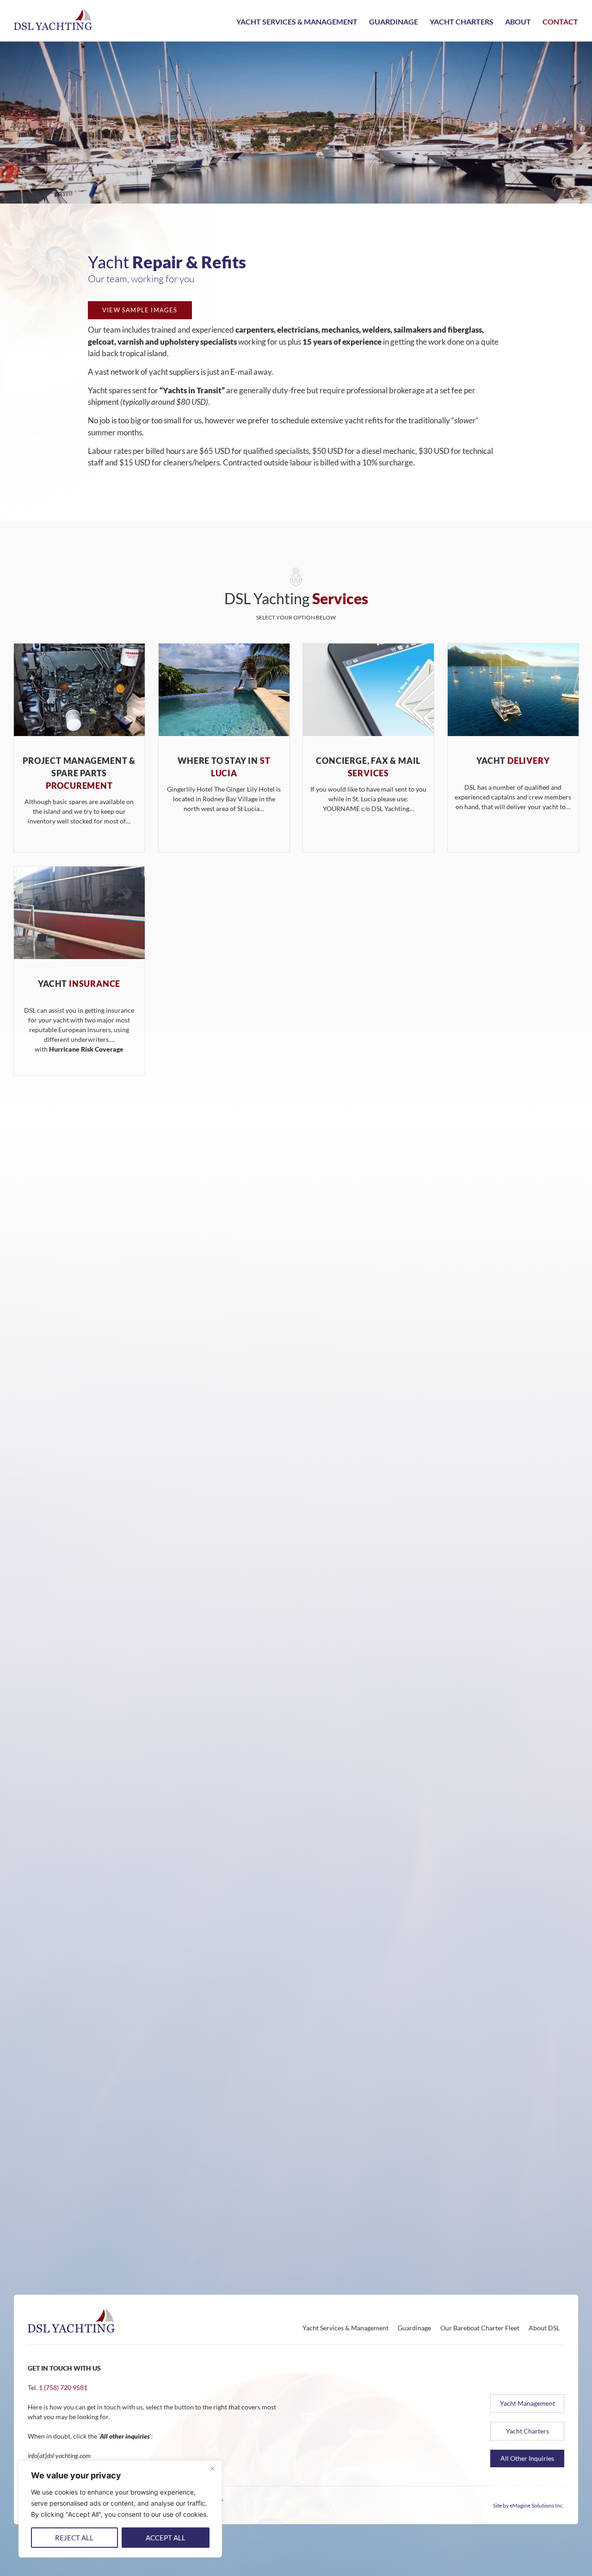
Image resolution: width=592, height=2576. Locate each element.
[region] (120, 2509)
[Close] (212, 2468)
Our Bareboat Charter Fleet (480, 2328)
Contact (560, 22)
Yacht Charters (462, 22)
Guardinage (394, 22)
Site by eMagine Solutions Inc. (529, 2505)
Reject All (74, 2538)
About (518, 22)
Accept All (166, 2538)
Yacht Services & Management (297, 22)
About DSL (544, 2328)
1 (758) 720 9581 (63, 2387)
